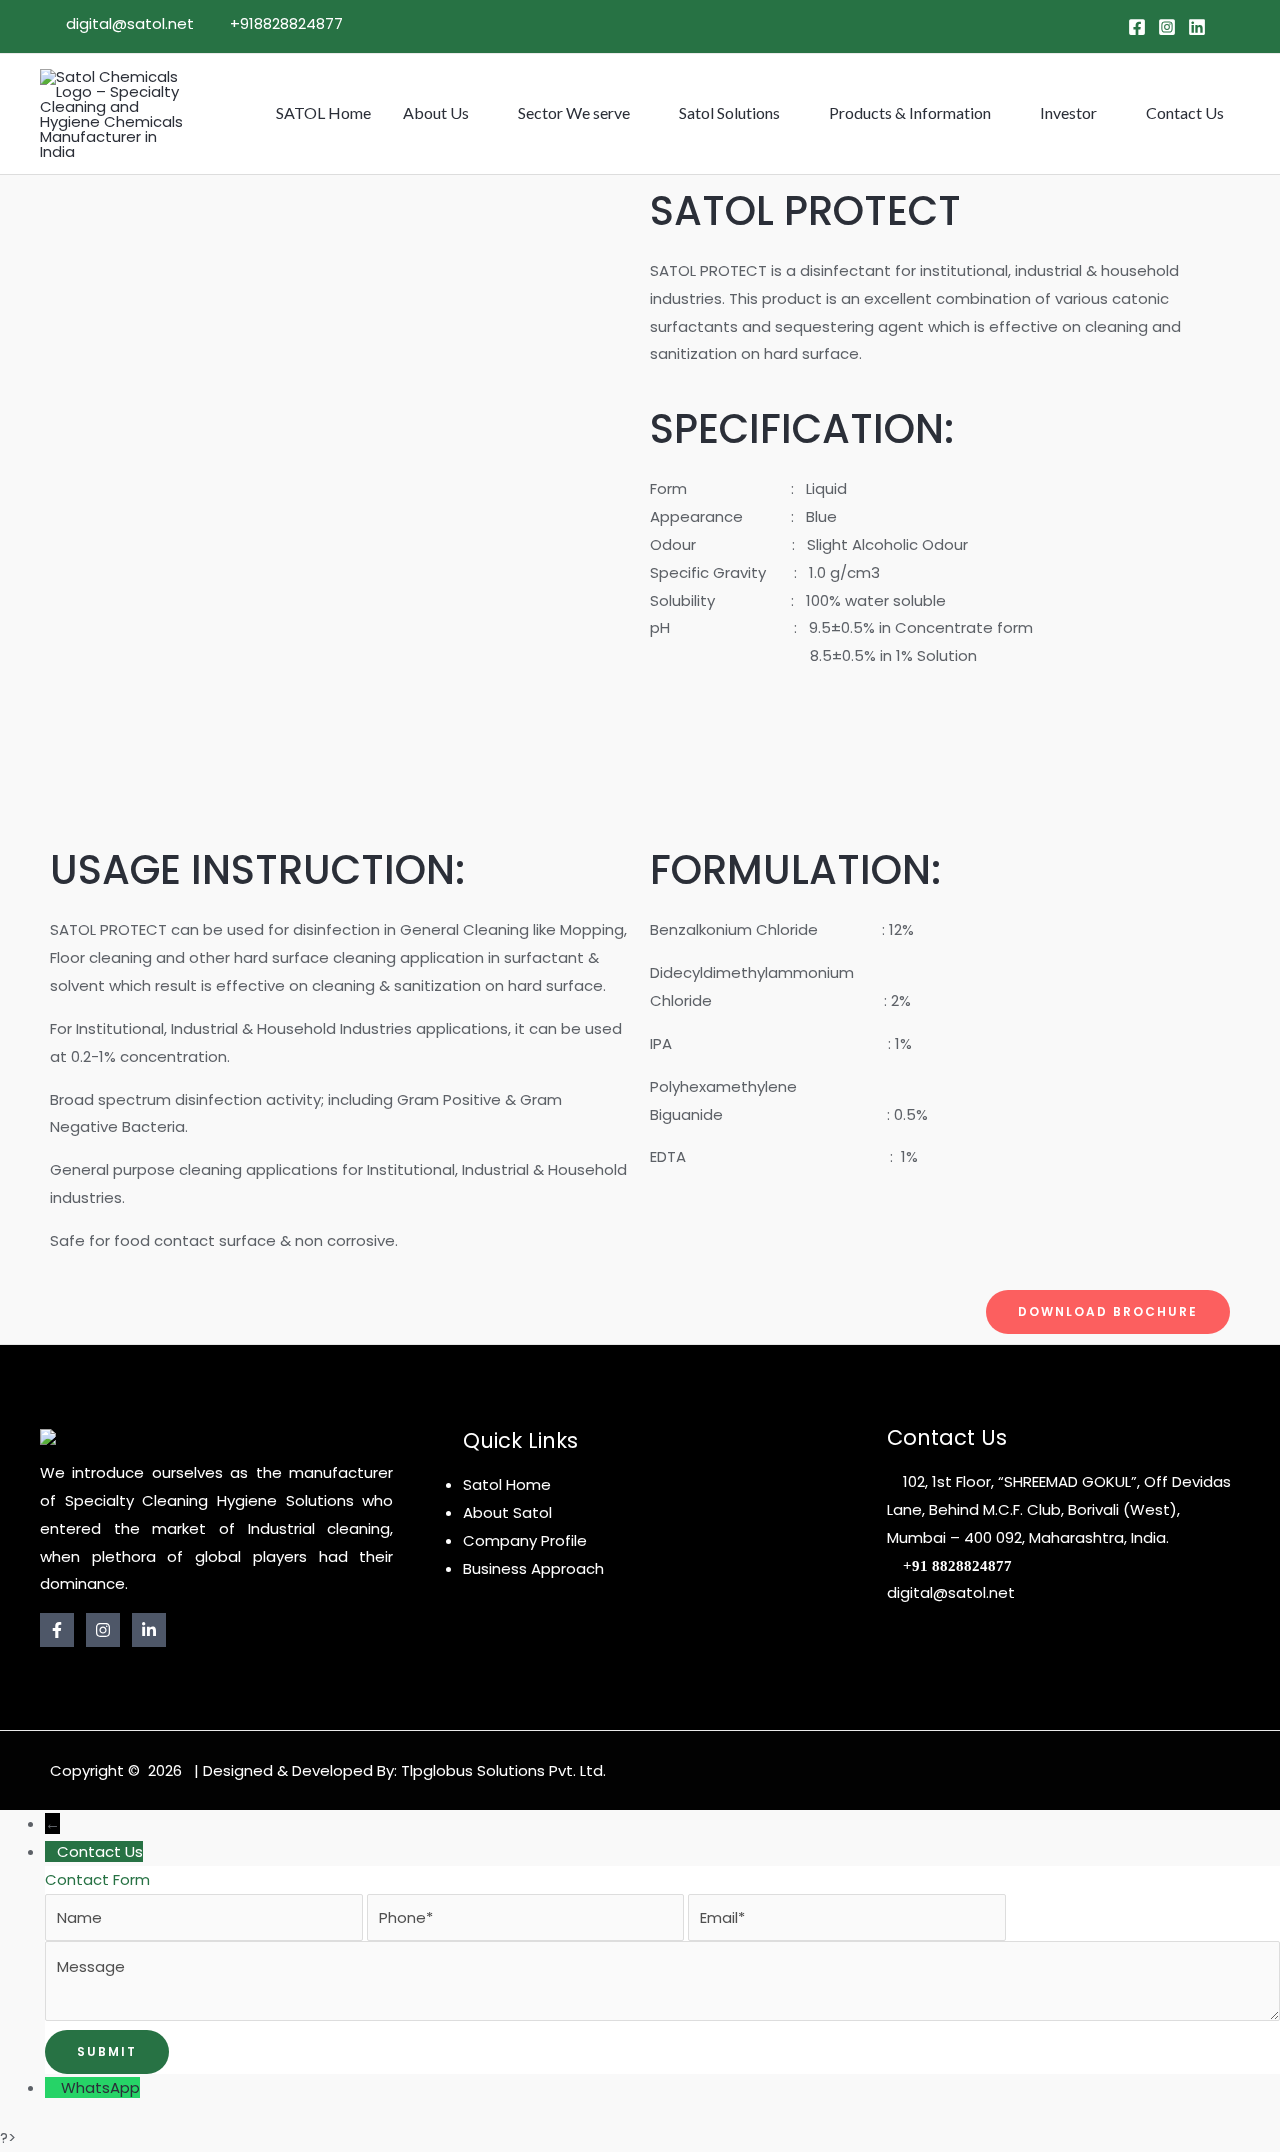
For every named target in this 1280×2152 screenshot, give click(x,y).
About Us (436, 112)
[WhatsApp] (53, 2087)
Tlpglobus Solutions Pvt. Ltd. (503, 1770)
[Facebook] (1137, 27)
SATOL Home (323, 112)
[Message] (662, 2015)
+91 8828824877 (957, 1566)
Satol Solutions (729, 112)
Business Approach (533, 1568)
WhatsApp (100, 2087)
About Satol (507, 1512)
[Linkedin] (1197, 27)
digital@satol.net (128, 23)
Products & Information (910, 112)
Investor (1068, 112)
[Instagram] (1167, 27)
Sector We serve (574, 112)
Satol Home (507, 1484)
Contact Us (1185, 112)
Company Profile (525, 1540)
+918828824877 (284, 23)
